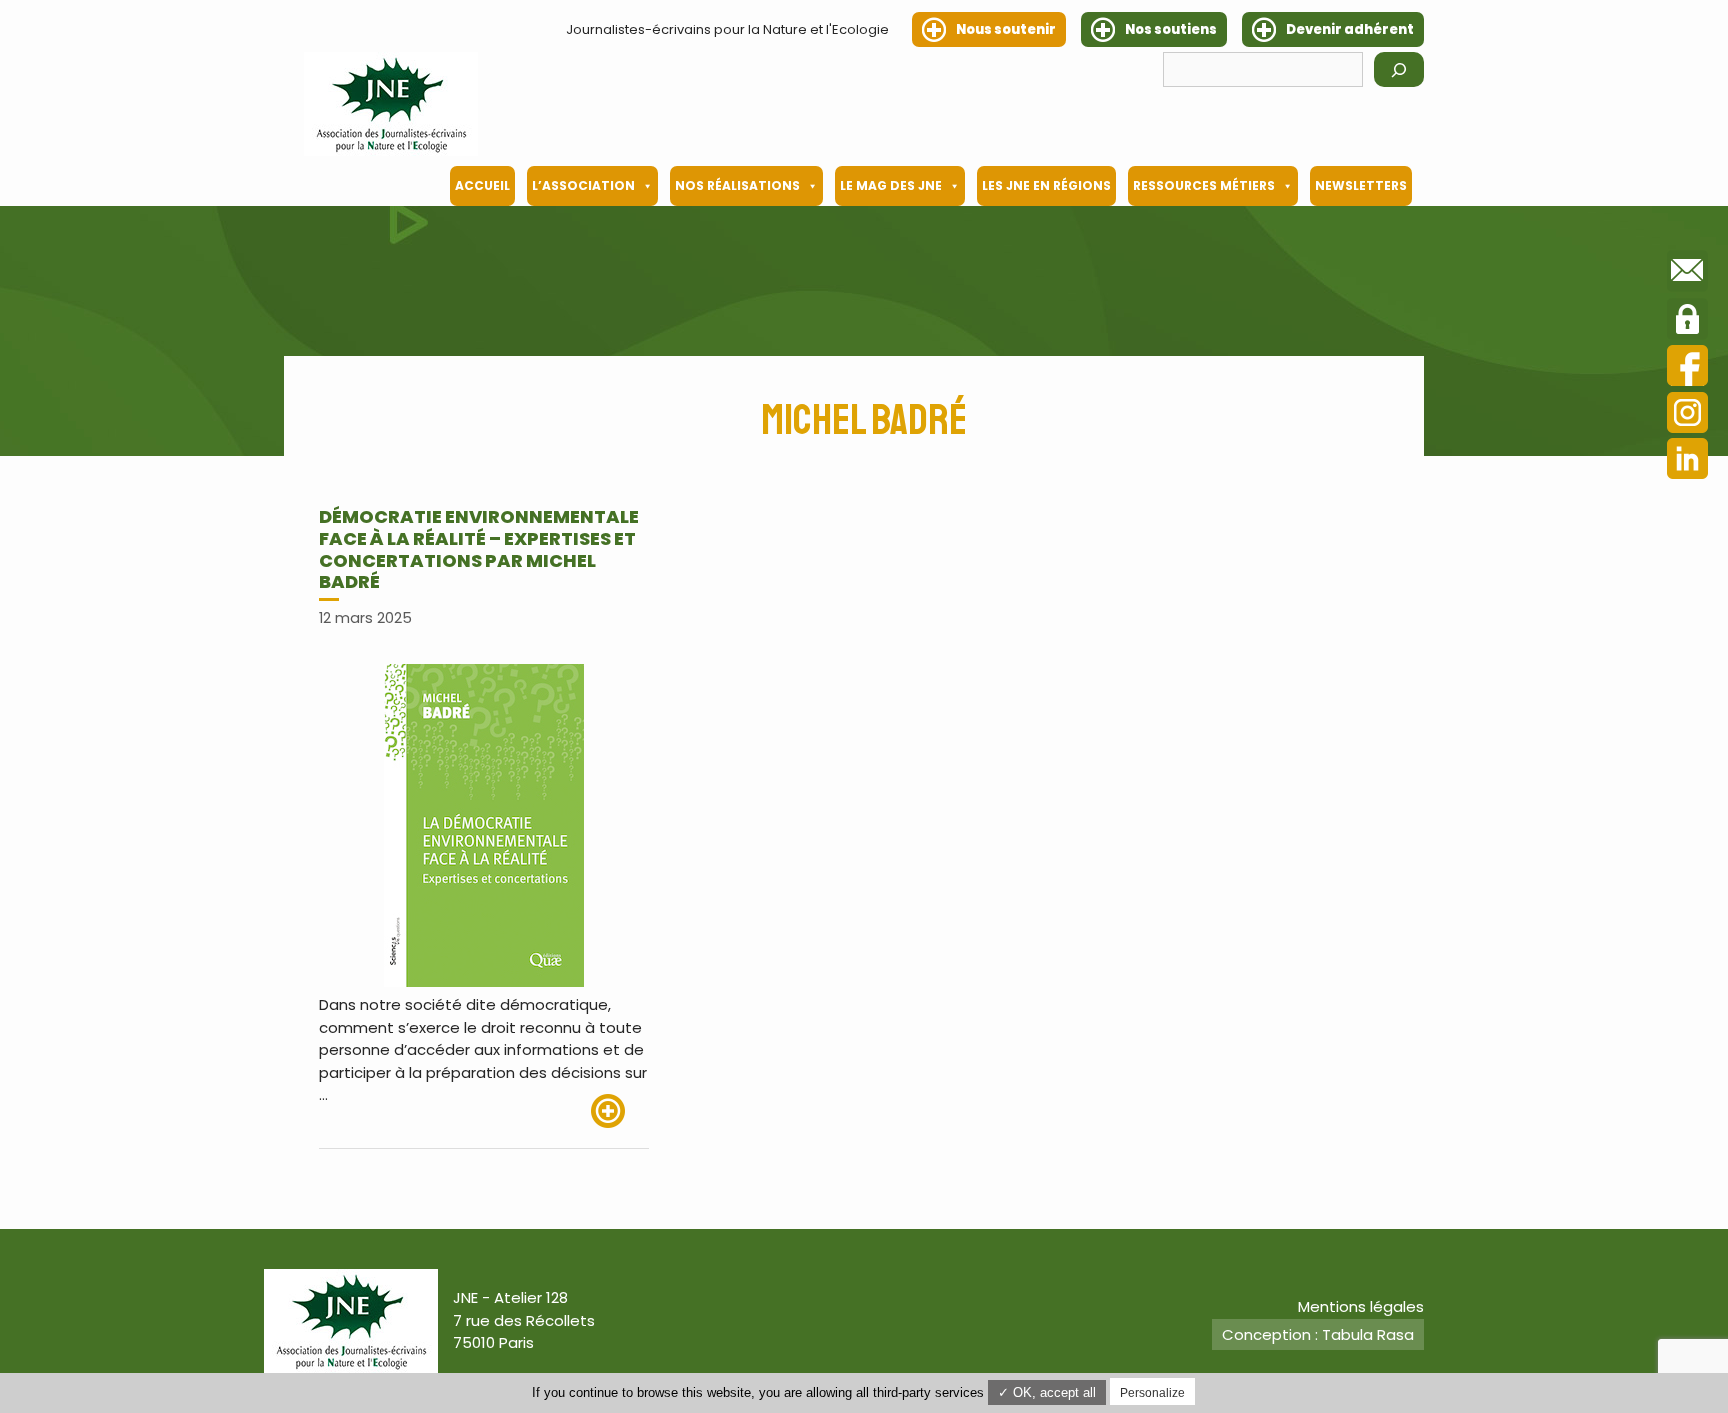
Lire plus (620, 1111)
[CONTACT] (1687, 274)
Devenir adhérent (1350, 29)
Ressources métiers (1204, 185)
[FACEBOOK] (1687, 368)
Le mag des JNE (891, 185)
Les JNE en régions (1046, 185)
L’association (583, 185)
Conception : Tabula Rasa (1318, 1334)
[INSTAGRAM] (1687, 415)
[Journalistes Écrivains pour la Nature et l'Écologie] (391, 104)
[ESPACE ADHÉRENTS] (1687, 322)
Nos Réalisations (737, 185)
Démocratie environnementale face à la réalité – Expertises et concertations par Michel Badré (479, 549)
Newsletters (1361, 185)
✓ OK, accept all (1047, 1392)
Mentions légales (1361, 1306)
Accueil (482, 185)
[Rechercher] (1399, 69)
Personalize (1152, 1393)
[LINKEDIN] (1687, 461)
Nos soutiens (1171, 29)
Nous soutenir (1006, 29)
